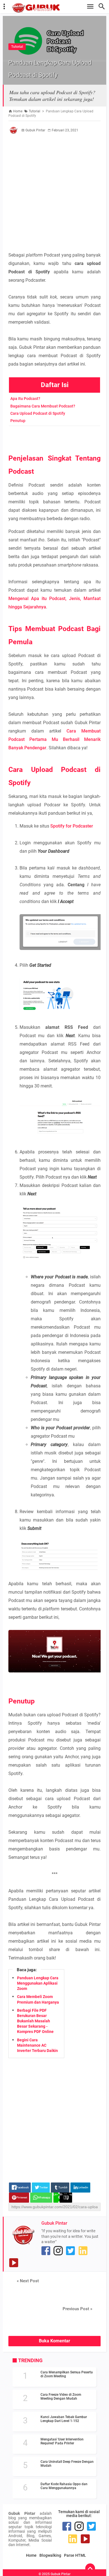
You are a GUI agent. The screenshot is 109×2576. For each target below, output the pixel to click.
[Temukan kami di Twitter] (70, 2251)
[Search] (103, 7)
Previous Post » (77, 2309)
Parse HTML (75, 2555)
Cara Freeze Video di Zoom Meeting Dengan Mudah (61, 2397)
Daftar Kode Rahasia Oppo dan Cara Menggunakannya (64, 2486)
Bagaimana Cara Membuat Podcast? (43, 406)
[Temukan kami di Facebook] (46, 2251)
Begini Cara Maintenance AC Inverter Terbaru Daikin (37, 2045)
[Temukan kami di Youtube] (14, 2263)
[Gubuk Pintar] (57, 8)
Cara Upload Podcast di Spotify (38, 413)
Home (31, 2555)
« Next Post (28, 2281)
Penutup (18, 421)
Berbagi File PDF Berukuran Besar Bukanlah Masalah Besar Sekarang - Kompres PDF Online (35, 2021)
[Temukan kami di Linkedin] (83, 2251)
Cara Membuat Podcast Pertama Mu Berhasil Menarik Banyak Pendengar (54, 739)
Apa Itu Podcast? (25, 399)
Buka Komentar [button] (54, 2341)
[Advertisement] (54, 193)
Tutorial (17, 34)
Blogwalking (50, 2555)
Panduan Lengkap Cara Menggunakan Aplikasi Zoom (38, 1983)
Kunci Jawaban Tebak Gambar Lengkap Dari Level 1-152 (64, 2419)
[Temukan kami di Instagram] (58, 2251)
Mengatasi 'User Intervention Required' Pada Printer (62, 2441)
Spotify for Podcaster (72, 826)
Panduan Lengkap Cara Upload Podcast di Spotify (54, 61)
